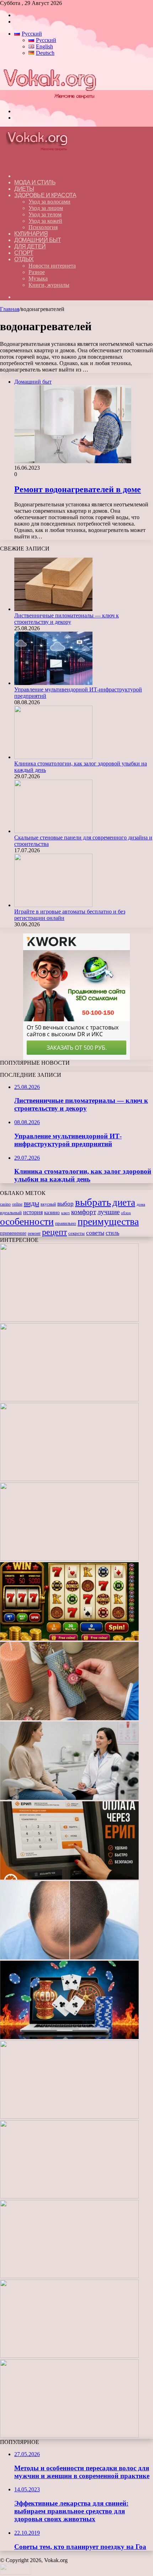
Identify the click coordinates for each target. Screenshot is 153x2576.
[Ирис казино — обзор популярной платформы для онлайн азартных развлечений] (69, 2276)
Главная (10, 309)
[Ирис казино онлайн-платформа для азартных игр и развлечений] (69, 2196)
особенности (27, 1221)
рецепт (54, 1232)
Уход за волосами (49, 202)
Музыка (38, 278)
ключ (65, 1213)
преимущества (108, 1221)
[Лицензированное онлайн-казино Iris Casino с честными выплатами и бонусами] (69, 2356)
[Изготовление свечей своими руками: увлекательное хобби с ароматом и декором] (69, 1718)
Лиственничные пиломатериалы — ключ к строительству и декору (67, 619)
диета (124, 1202)
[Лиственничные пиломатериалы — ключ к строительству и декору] (53, 609)
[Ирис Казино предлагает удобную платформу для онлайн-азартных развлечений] (69, 2037)
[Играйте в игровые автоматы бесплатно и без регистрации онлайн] (53, 905)
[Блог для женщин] (49, 99)
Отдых (24, 259)
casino (5, 1204)
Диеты (24, 189)
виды (31, 1203)
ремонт (34, 1233)
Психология (43, 227)
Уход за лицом (46, 208)
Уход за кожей (45, 221)
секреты (76, 1233)
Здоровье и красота (45, 195)
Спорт (24, 253)
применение (13, 1233)
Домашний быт (38, 240)
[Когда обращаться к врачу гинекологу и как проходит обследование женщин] (69, 1798)
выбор (65, 1204)
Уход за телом (45, 214)
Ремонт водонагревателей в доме (78, 489)
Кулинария (31, 234)
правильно (66, 1223)
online (17, 1204)
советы (95, 1233)
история (33, 1212)
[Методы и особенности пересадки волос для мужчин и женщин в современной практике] (69, 1957)
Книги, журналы (49, 285)
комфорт (84, 1212)
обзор (126, 1213)
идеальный (11, 1213)
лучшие (109, 1212)
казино (52, 1212)
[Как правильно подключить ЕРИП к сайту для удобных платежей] (69, 1878)
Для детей (30, 246)
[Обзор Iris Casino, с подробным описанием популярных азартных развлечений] (69, 2117)
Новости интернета (52, 266)
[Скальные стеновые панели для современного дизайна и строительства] (53, 831)
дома (141, 1204)
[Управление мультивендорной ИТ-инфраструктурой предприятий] (53, 683)
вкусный (48, 1204)
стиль (112, 1233)
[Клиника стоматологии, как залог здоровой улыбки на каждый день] (53, 757)
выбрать (93, 1202)
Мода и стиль (35, 182)
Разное (37, 272)
